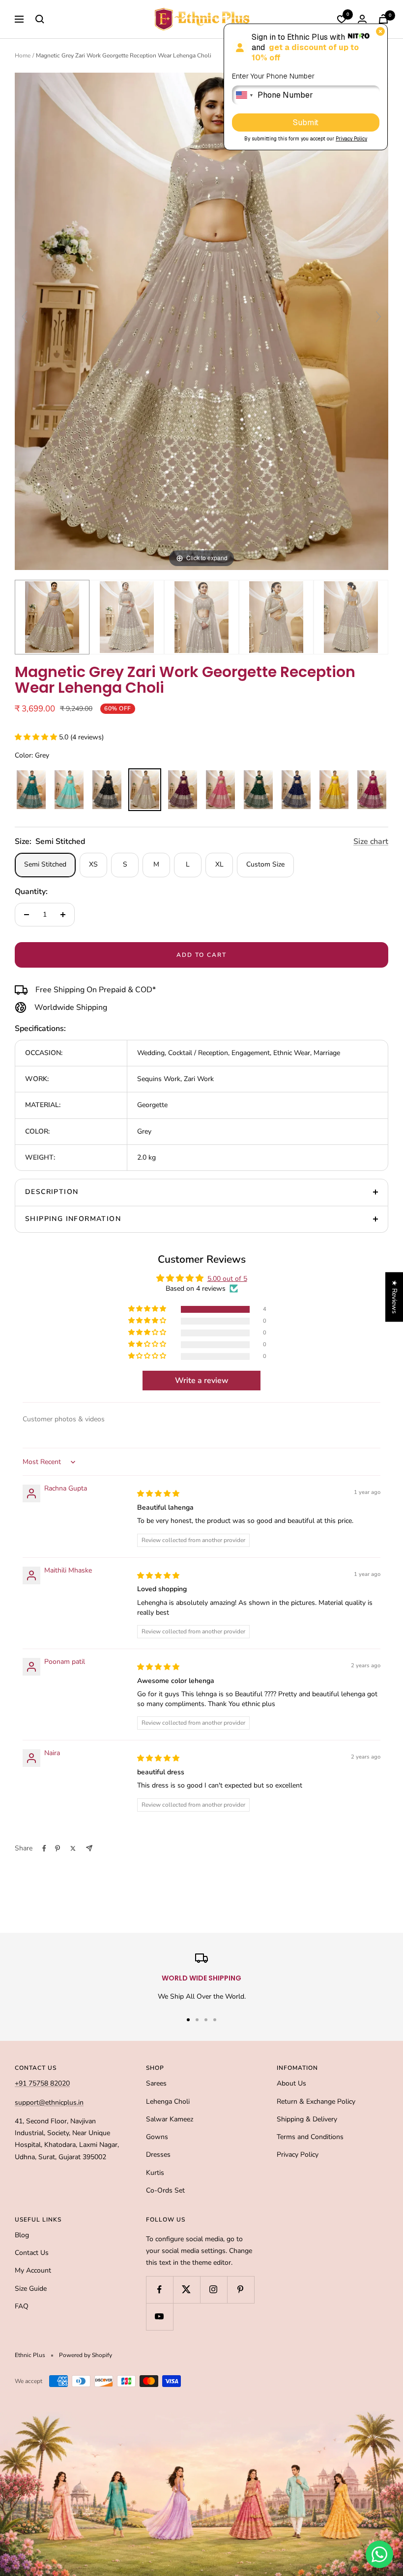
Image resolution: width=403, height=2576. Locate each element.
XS (93, 864)
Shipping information (73, 1219)
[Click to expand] (201, 321)
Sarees (156, 2083)
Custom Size (265, 864)
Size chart (371, 841)
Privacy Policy (298, 2155)
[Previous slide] (25, 317)
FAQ (22, 2306)
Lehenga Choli (168, 2101)
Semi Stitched (45, 864)
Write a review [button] (202, 1381)
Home (23, 55)
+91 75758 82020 (42, 2083)
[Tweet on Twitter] (73, 1848)
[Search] (40, 19)
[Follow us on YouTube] (159, 2317)
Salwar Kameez (170, 2119)
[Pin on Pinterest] (58, 1848)
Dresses (158, 2155)
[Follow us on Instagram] (214, 2290)
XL (219, 864)
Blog (22, 2235)
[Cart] (383, 19)
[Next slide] (378, 317)
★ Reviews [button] (394, 1297)
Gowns (157, 2137)
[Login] (362, 19)
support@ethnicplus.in (49, 2102)
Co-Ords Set (165, 2190)
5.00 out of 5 (227, 1279)
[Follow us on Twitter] (187, 2290)
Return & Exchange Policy (316, 2101)
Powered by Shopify (86, 2355)
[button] (37, 737)
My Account (33, 2270)
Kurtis (155, 2173)
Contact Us (32, 2253)
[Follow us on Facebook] (159, 2290)
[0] (342, 19)
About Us (291, 2083)
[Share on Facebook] (44, 1848)
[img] (158, 1494)
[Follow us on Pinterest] (241, 2290)
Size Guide (31, 2289)
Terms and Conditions (310, 2137)
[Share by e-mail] (89, 1848)
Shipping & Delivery (307, 2119)
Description (52, 1192)
